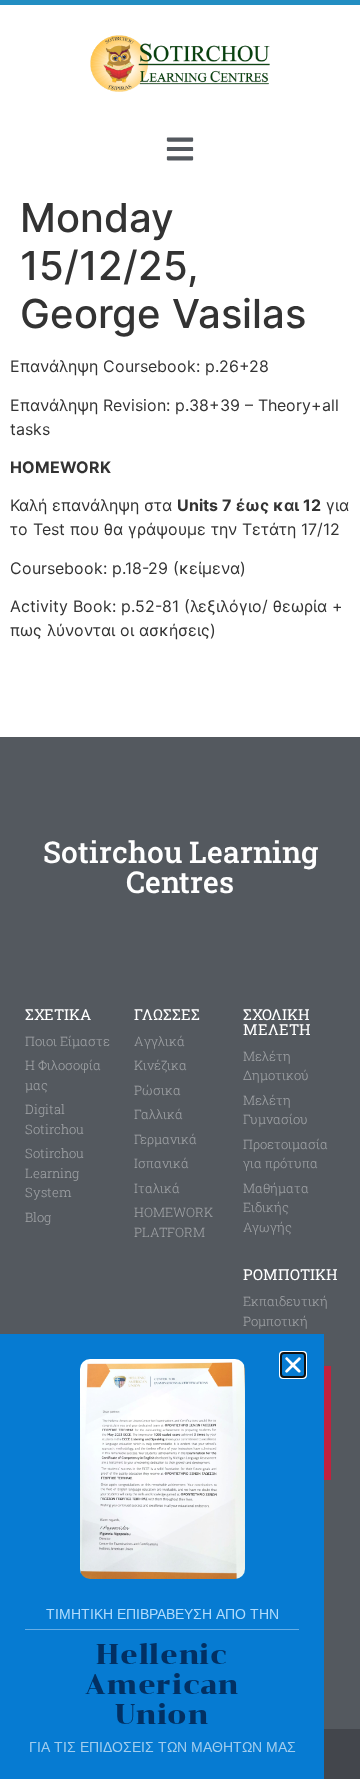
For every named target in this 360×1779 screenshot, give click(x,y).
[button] (293, 1365)
